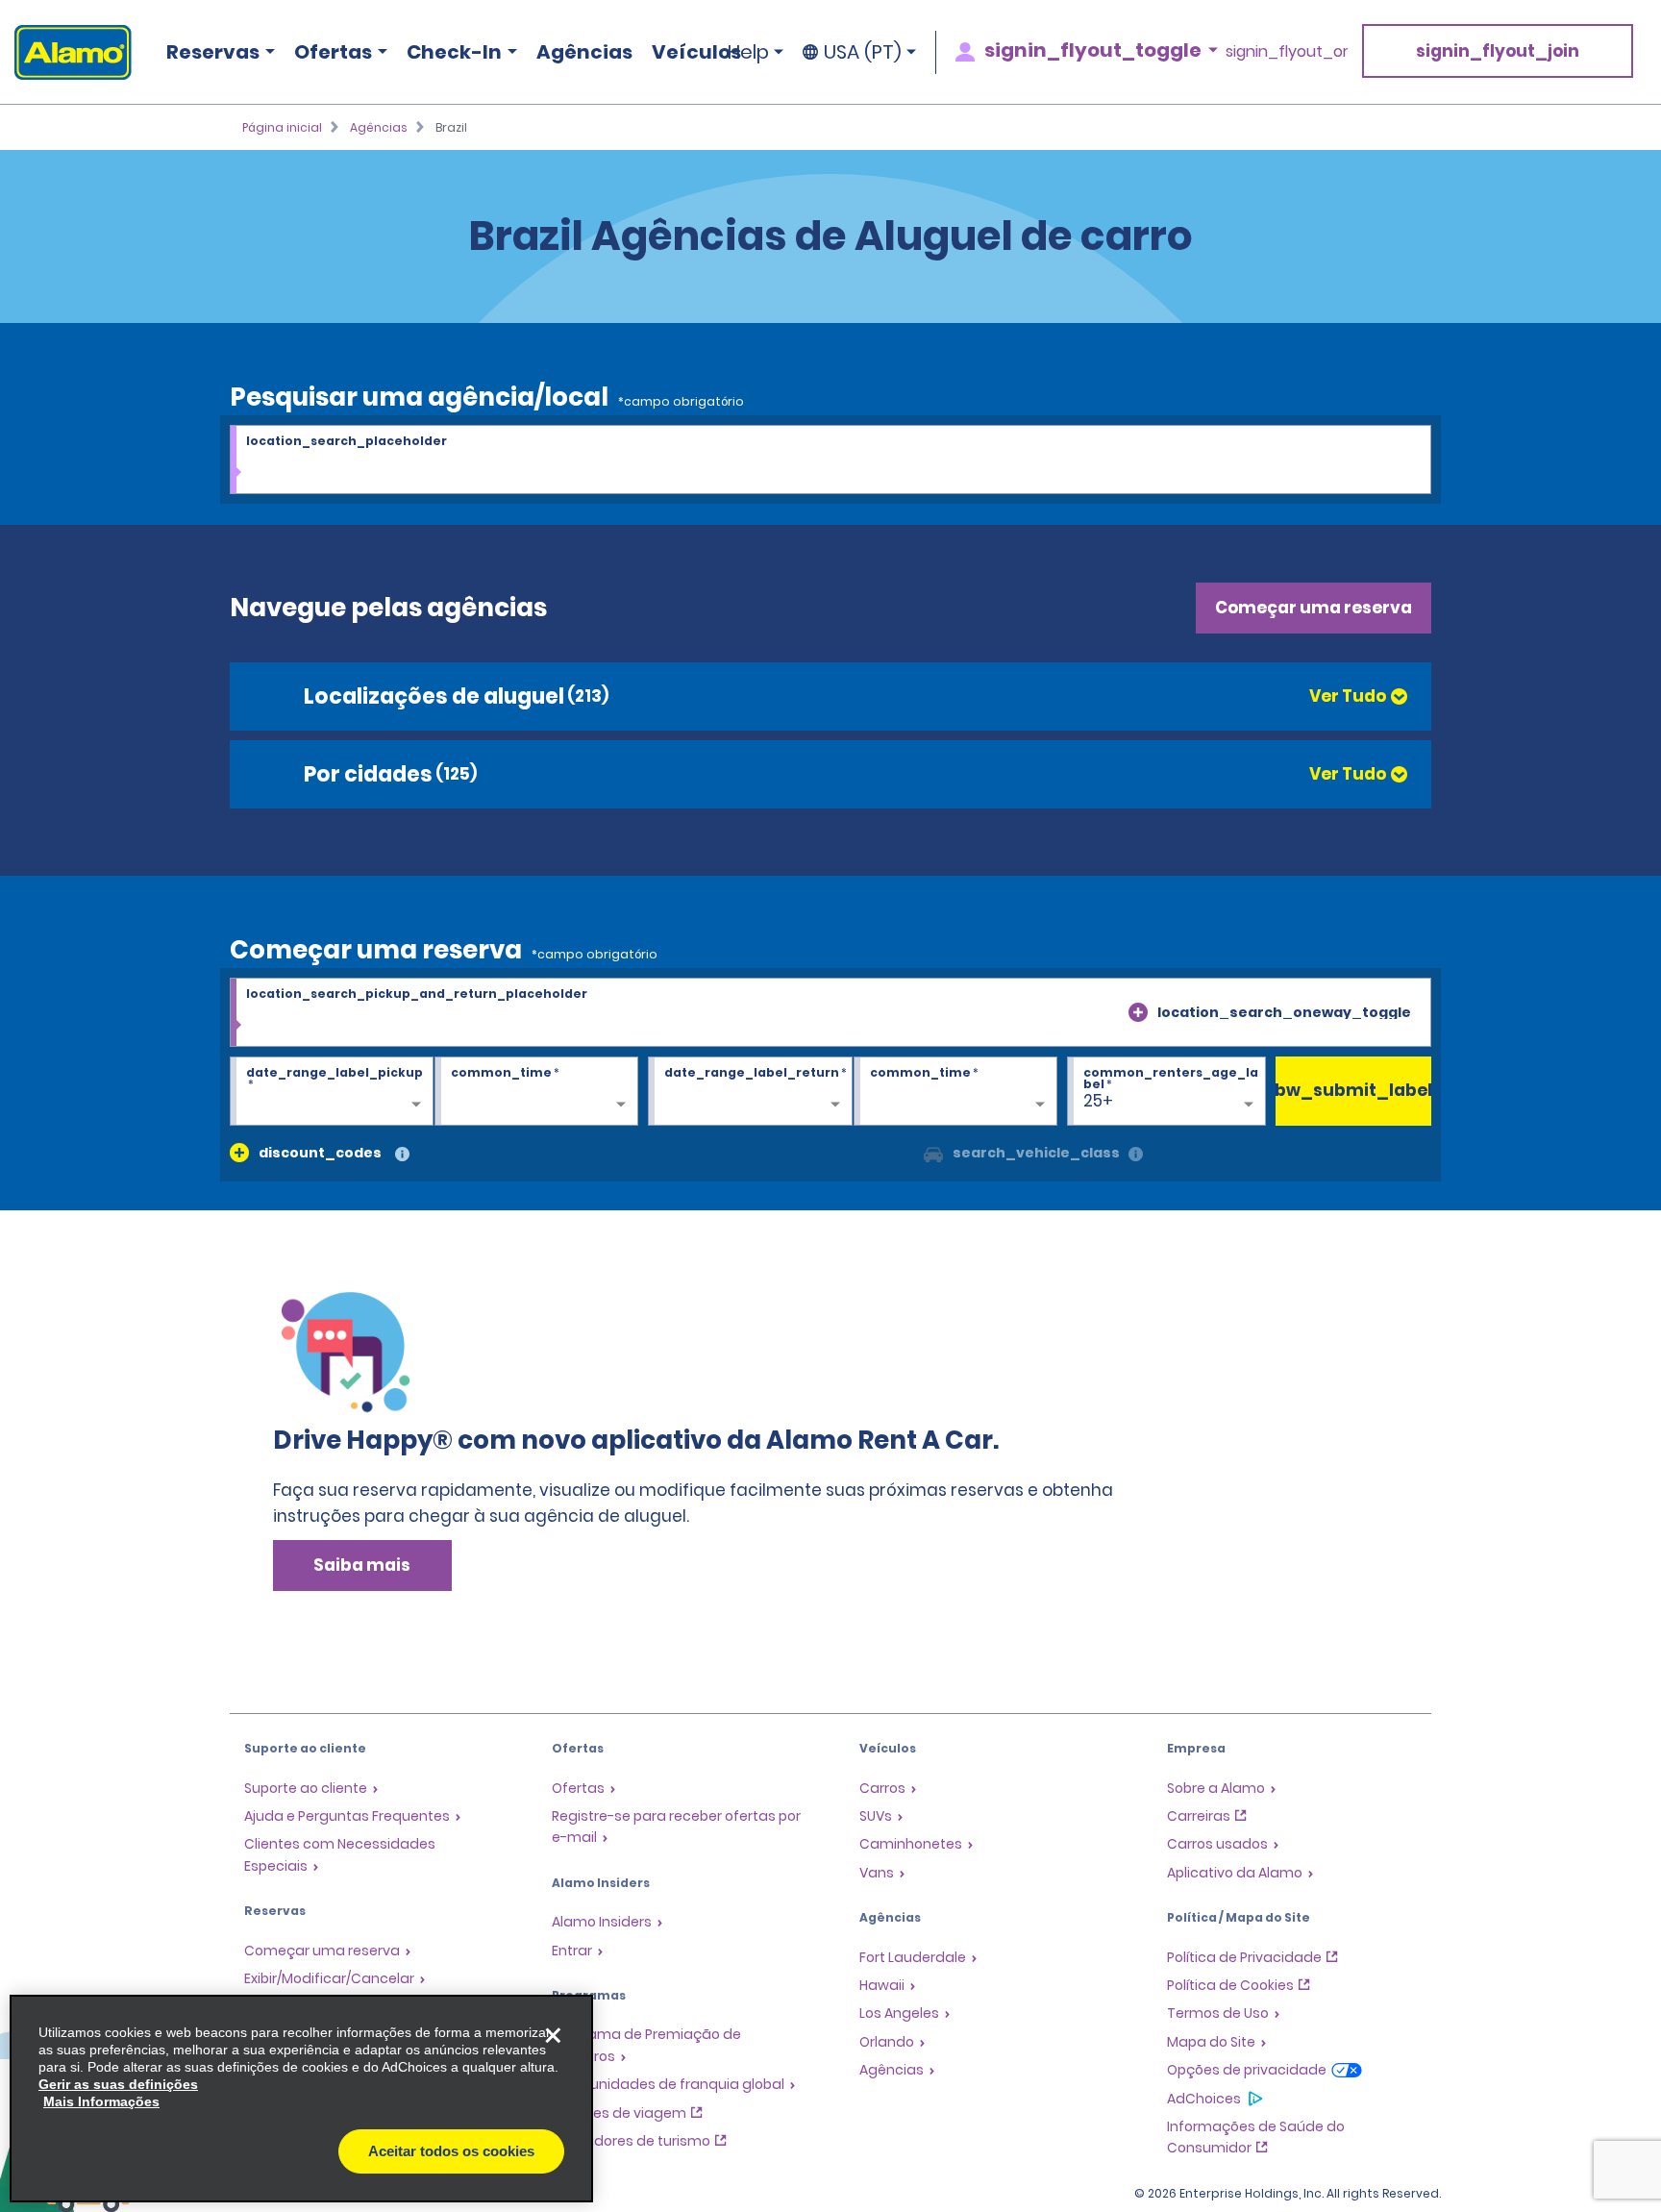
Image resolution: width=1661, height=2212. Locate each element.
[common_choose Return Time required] (955, 1092)
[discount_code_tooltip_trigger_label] (402, 1155)
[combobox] (830, 460)
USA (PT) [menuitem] (863, 52)
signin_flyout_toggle (1093, 50)
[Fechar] (553, 2035)
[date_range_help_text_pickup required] (332, 1092)
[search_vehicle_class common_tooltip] (1136, 1155)
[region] (301, 2099)
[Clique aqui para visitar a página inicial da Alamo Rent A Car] (66, 52)
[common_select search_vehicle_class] (933, 1153)
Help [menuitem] (748, 52)
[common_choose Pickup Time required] (536, 1092)
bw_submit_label (1354, 1090)
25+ (1098, 1101)
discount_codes (320, 1153)
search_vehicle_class (1036, 1153)
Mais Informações (101, 2101)
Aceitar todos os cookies (451, 2151)
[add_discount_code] (239, 1153)
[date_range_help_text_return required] (750, 1092)
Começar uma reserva (1314, 608)
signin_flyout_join (1498, 51)
